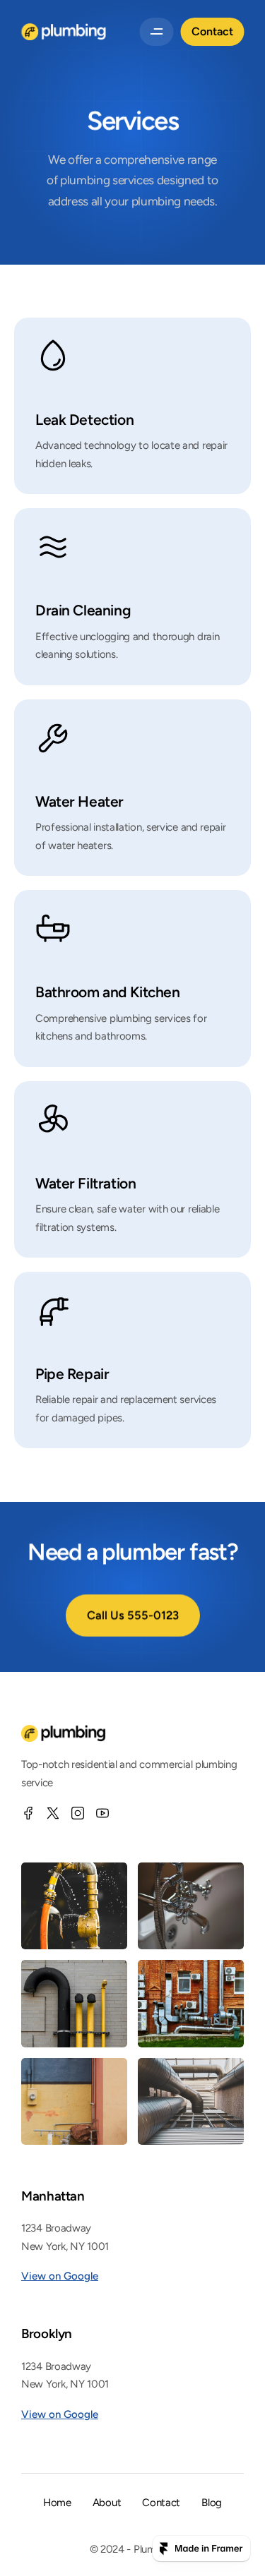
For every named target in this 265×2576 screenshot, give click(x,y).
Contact (161, 2503)
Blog (212, 2503)
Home (57, 2503)
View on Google (60, 2276)
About (107, 2503)
